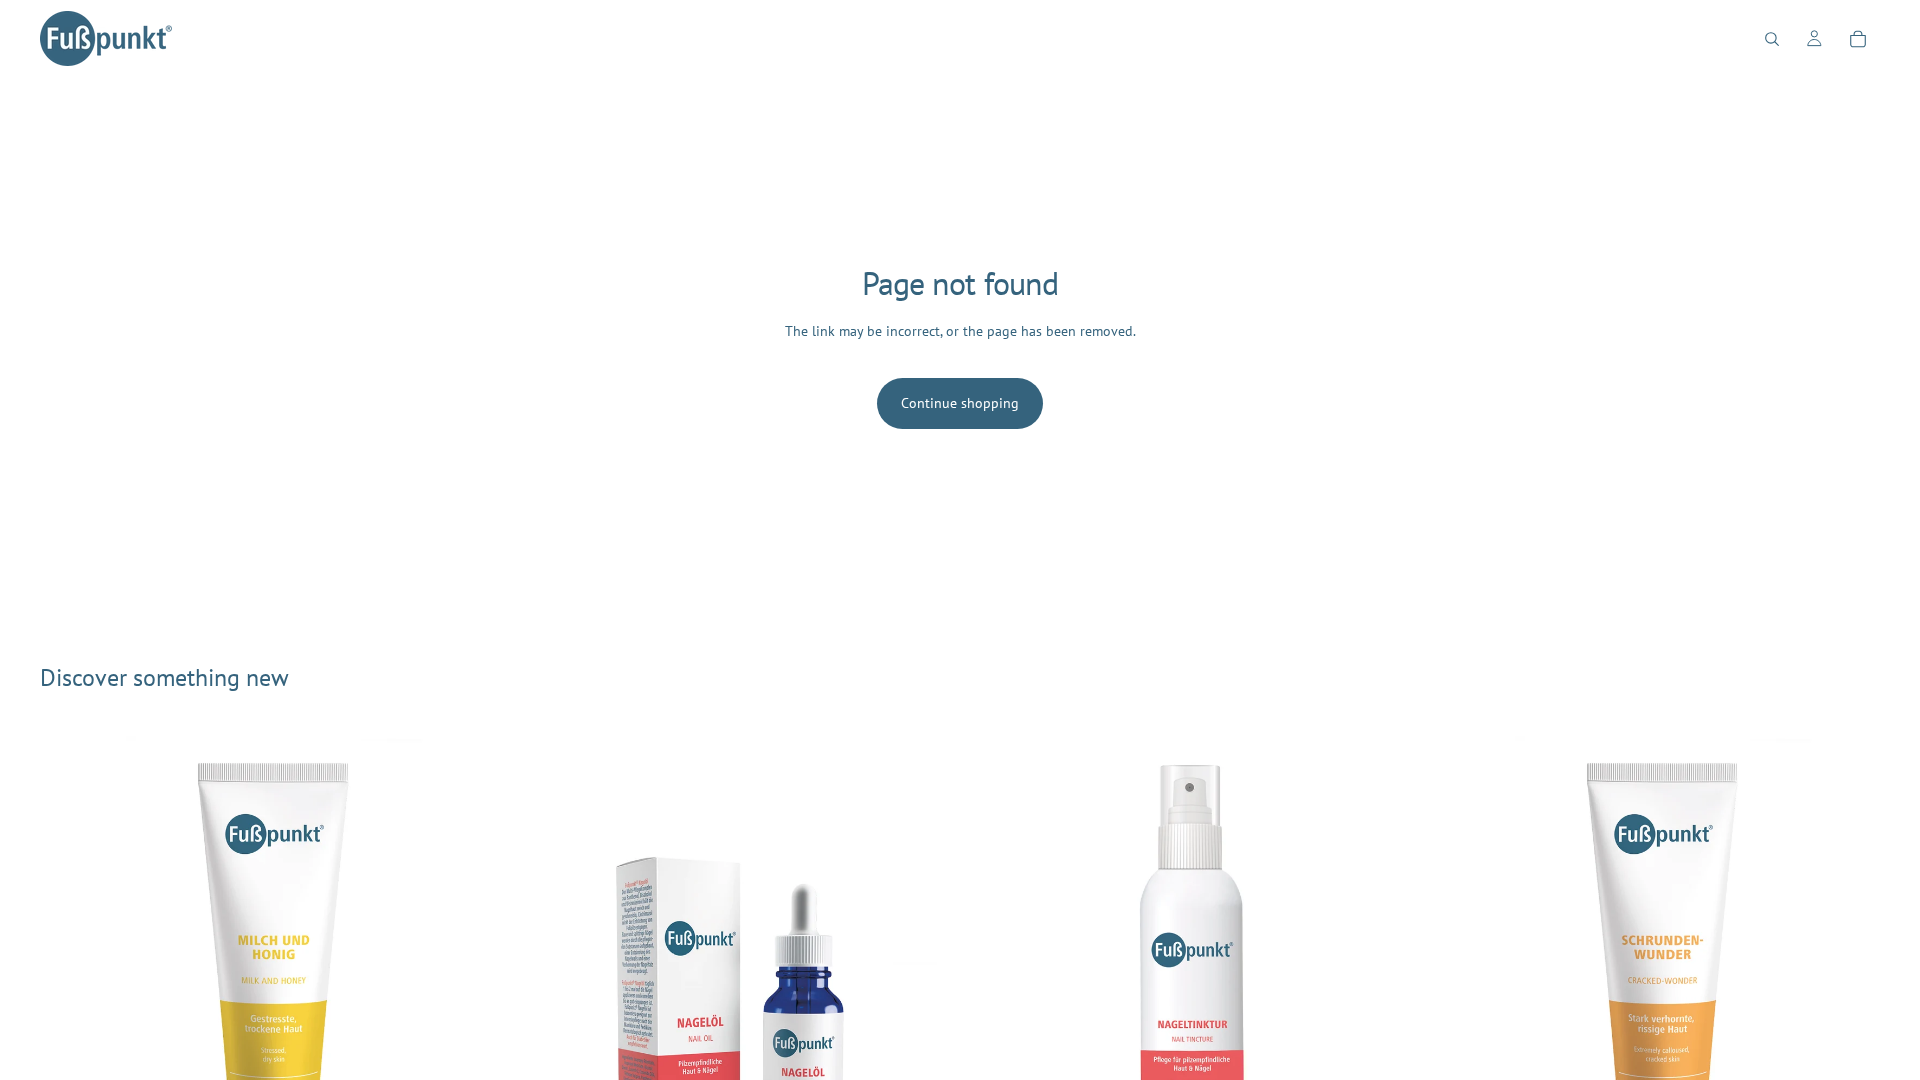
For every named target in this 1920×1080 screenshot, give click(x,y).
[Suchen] (1772, 39)
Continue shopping (960, 403)
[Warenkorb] (1858, 39)
